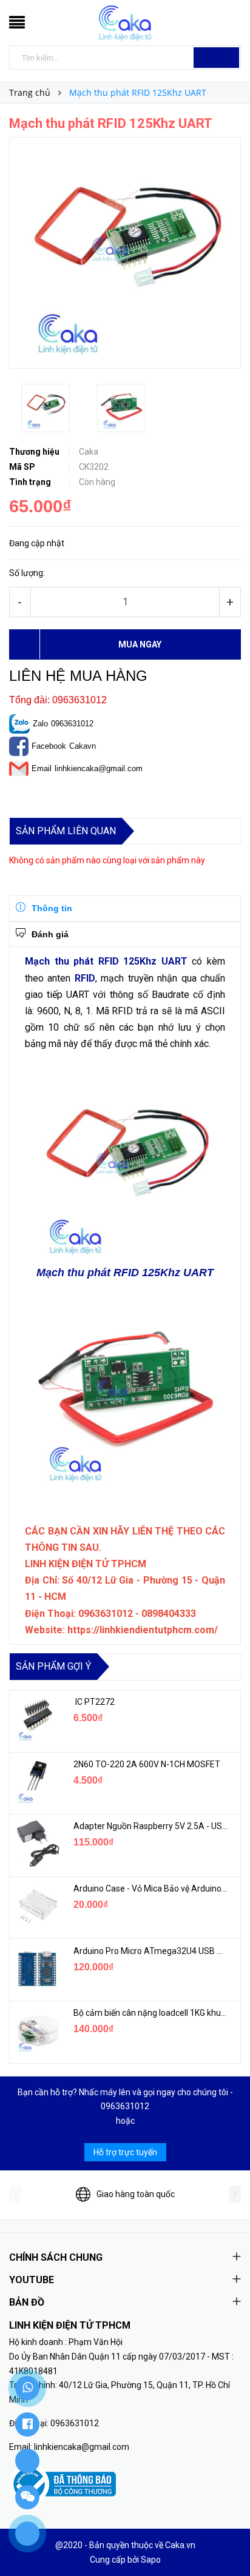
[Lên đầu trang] (226, 2540)
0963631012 (72, 724)
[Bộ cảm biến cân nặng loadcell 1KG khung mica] (37, 2030)
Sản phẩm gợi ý (53, 1666)
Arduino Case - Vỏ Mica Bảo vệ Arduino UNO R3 (151, 1889)
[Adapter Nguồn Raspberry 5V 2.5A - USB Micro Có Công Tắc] (37, 1844)
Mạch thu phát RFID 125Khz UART (106, 961)
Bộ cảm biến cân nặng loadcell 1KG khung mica (151, 2013)
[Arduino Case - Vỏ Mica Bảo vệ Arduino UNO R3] (37, 1906)
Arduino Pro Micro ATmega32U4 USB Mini (151, 1951)
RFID (85, 978)
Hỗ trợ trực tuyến (125, 2152)
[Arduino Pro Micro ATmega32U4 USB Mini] (37, 1969)
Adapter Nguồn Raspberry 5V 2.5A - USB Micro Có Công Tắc (151, 1826)
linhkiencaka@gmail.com (99, 768)
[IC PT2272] (37, 1719)
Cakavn (83, 746)
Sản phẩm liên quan (66, 831)
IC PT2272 (94, 1702)
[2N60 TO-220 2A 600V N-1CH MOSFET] (37, 1782)
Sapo (151, 2560)
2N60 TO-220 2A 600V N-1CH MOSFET (147, 1764)
